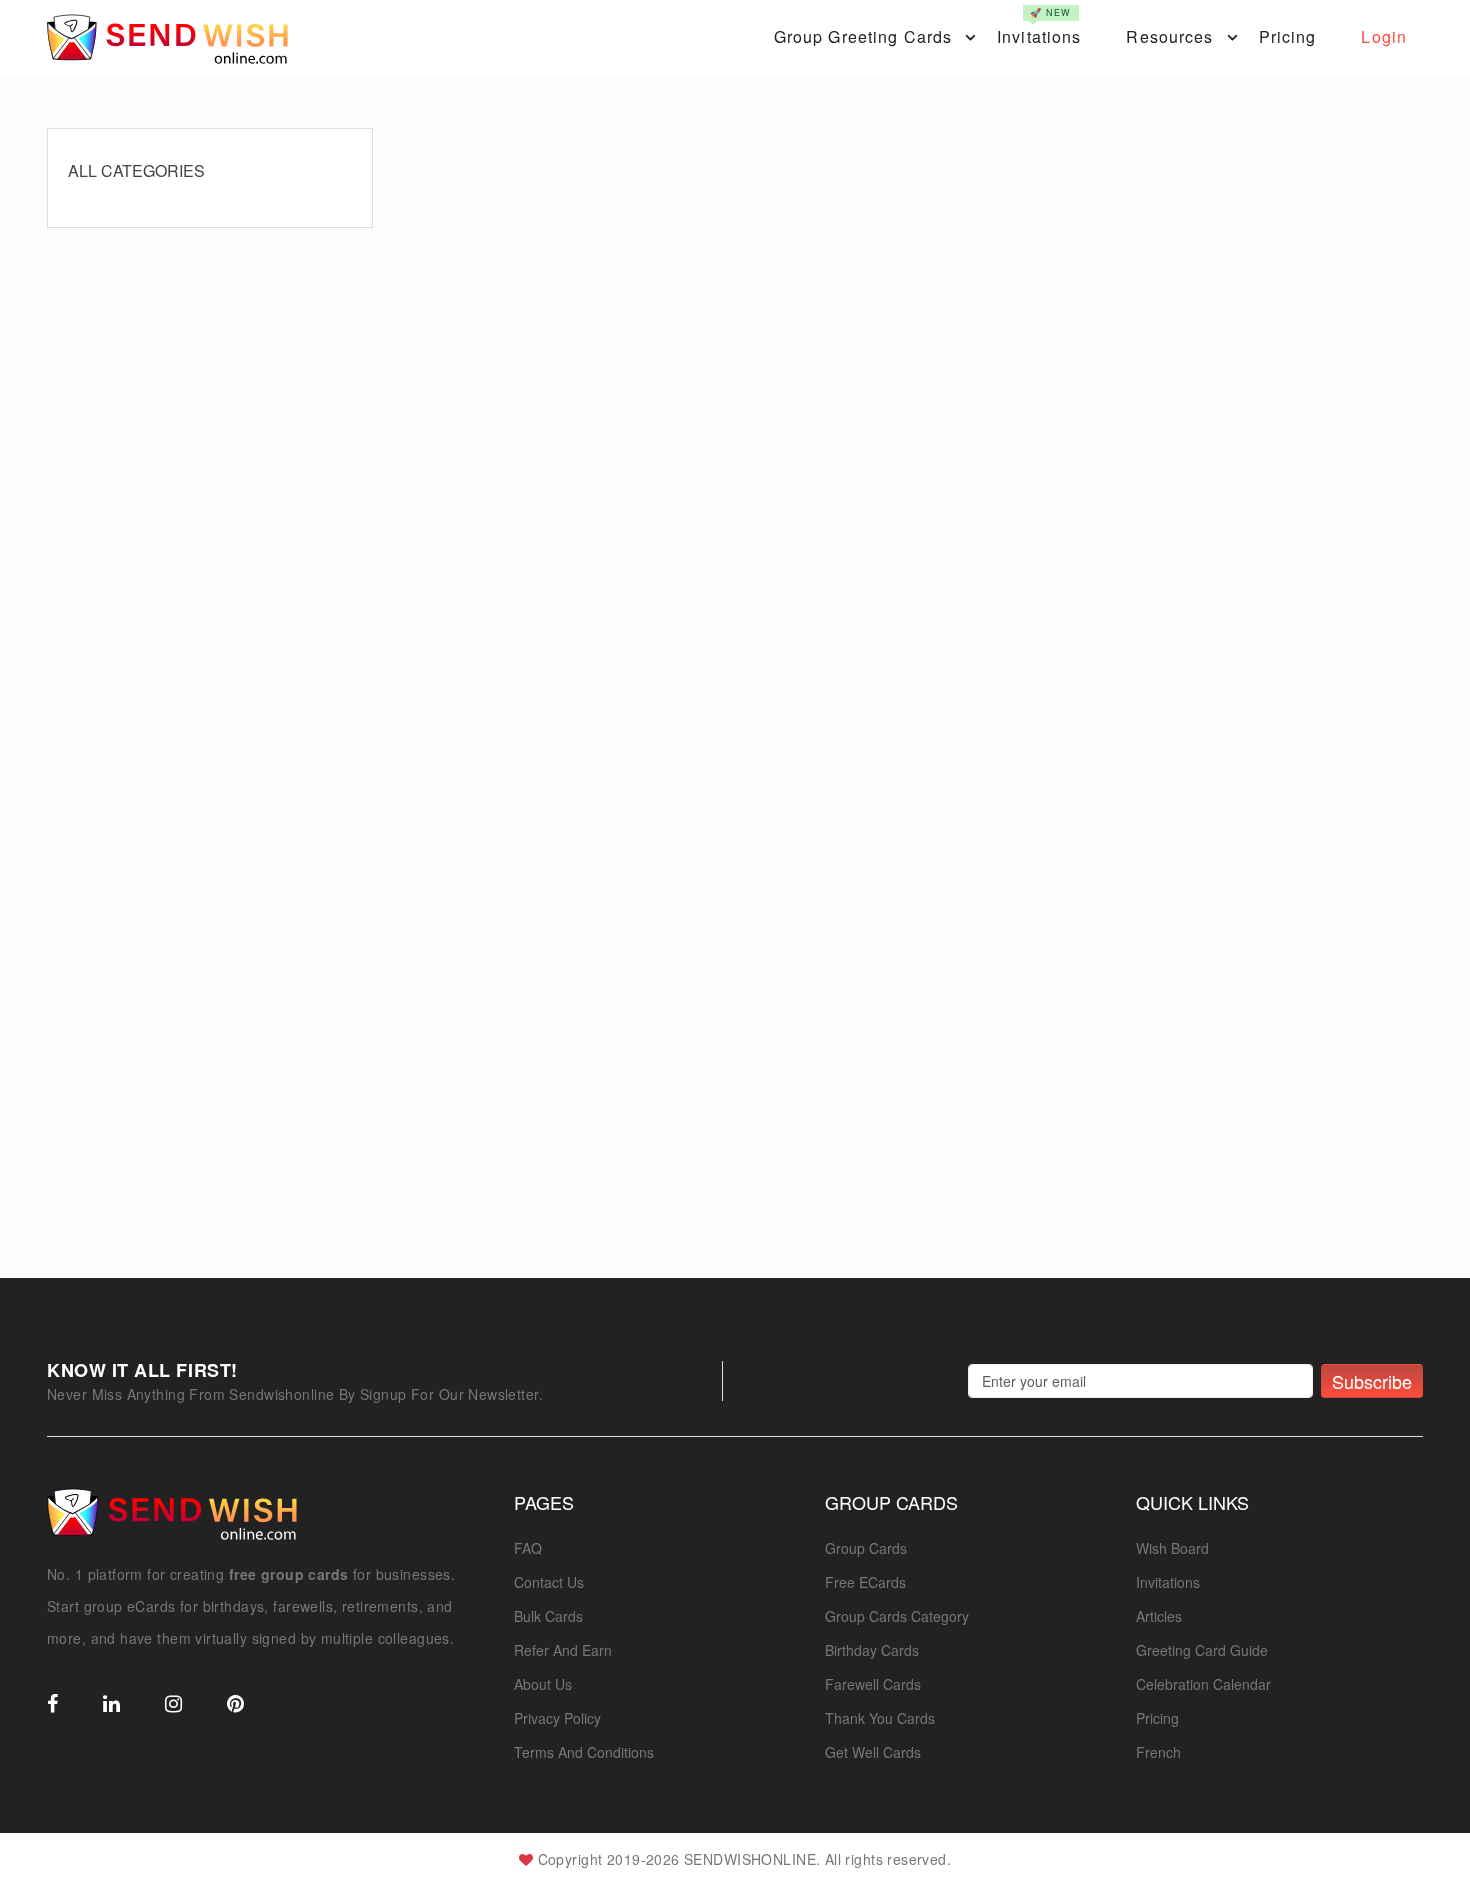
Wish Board (1172, 1548)
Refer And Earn (563, 1650)
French (1158, 1752)
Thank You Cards (880, 1718)
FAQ (528, 1548)
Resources (1169, 36)
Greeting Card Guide (1202, 1650)
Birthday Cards (872, 1650)
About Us (543, 1684)
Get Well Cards (873, 1752)
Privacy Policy (557, 1718)
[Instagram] (173, 1705)
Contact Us (549, 1582)
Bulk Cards (548, 1616)
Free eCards (865, 1582)
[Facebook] (52, 1705)
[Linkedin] (111, 1705)
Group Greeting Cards (863, 36)
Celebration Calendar (1203, 1684)
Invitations (1039, 27)
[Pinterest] (235, 1705)
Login (1384, 36)
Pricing (1288, 36)
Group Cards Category (897, 1616)
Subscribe (1372, 1381)
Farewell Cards (873, 1684)
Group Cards (866, 1548)
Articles (1159, 1616)
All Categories (136, 170)
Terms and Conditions (584, 1752)
